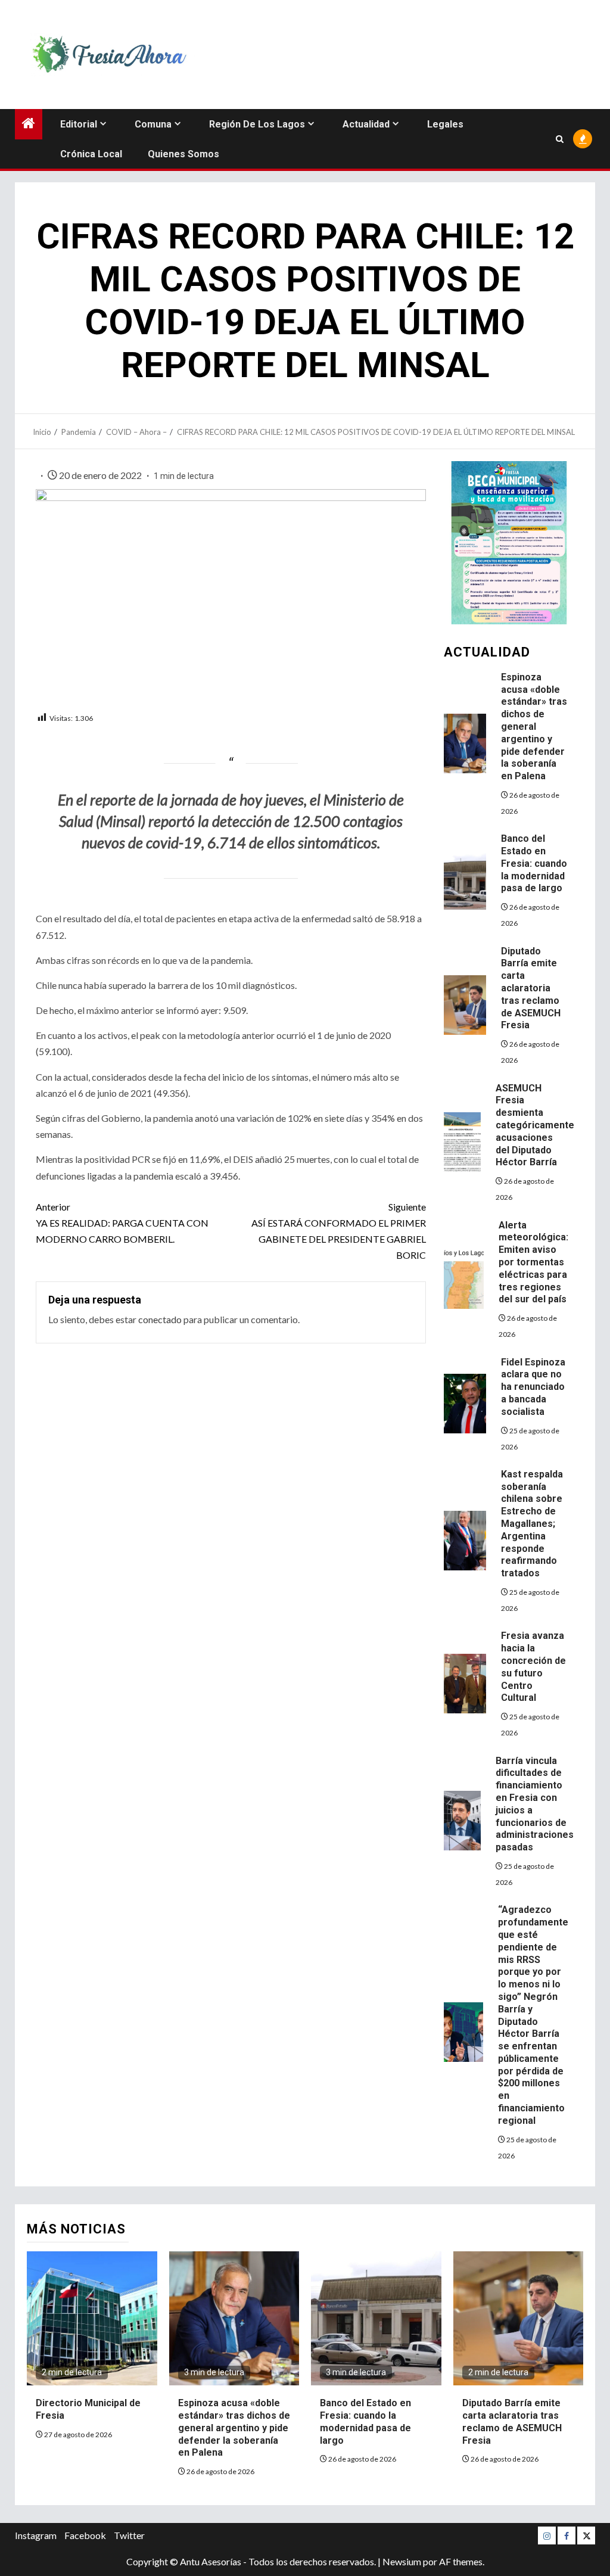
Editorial (79, 124)
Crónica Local (91, 154)
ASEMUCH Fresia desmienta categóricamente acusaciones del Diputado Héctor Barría (535, 1125)
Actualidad (366, 124)
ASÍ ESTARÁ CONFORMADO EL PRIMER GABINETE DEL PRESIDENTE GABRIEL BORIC (338, 1231)
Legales (445, 124)
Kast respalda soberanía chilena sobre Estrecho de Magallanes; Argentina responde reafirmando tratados (532, 1524)
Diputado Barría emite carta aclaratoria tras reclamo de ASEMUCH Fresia (531, 988)
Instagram (36, 2535)
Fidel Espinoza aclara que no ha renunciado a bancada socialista (533, 1387)
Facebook (85, 2535)
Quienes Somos (183, 154)
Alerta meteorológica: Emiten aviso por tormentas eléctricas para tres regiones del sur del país (533, 1262)
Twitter (129, 2535)
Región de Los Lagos (257, 124)
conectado (160, 1319)
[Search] (560, 139)
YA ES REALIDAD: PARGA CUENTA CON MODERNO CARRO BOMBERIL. (122, 1223)
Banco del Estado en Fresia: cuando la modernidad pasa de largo (534, 863)
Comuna (153, 124)
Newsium (402, 2561)
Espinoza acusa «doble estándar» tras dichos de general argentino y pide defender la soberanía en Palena (534, 727)
